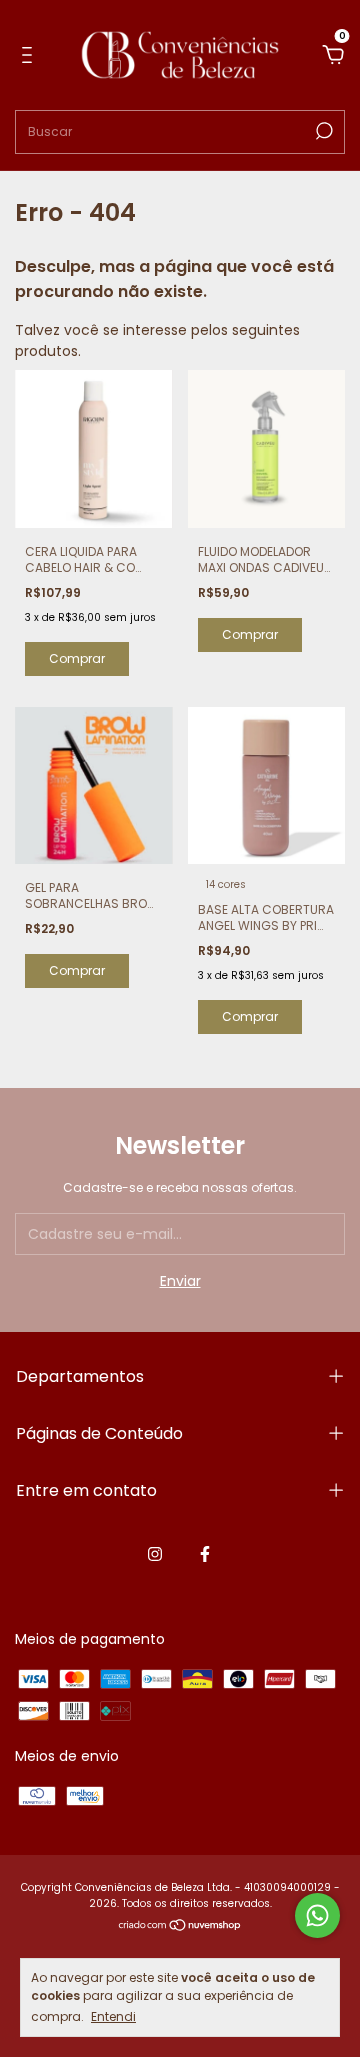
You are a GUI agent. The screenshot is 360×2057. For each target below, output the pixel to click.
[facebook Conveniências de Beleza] (205, 1554)
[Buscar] (322, 131)
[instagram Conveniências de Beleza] (155, 1554)
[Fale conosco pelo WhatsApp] (317, 1915)
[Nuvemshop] (180, 1927)
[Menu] (30, 56)
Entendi (113, 2016)
